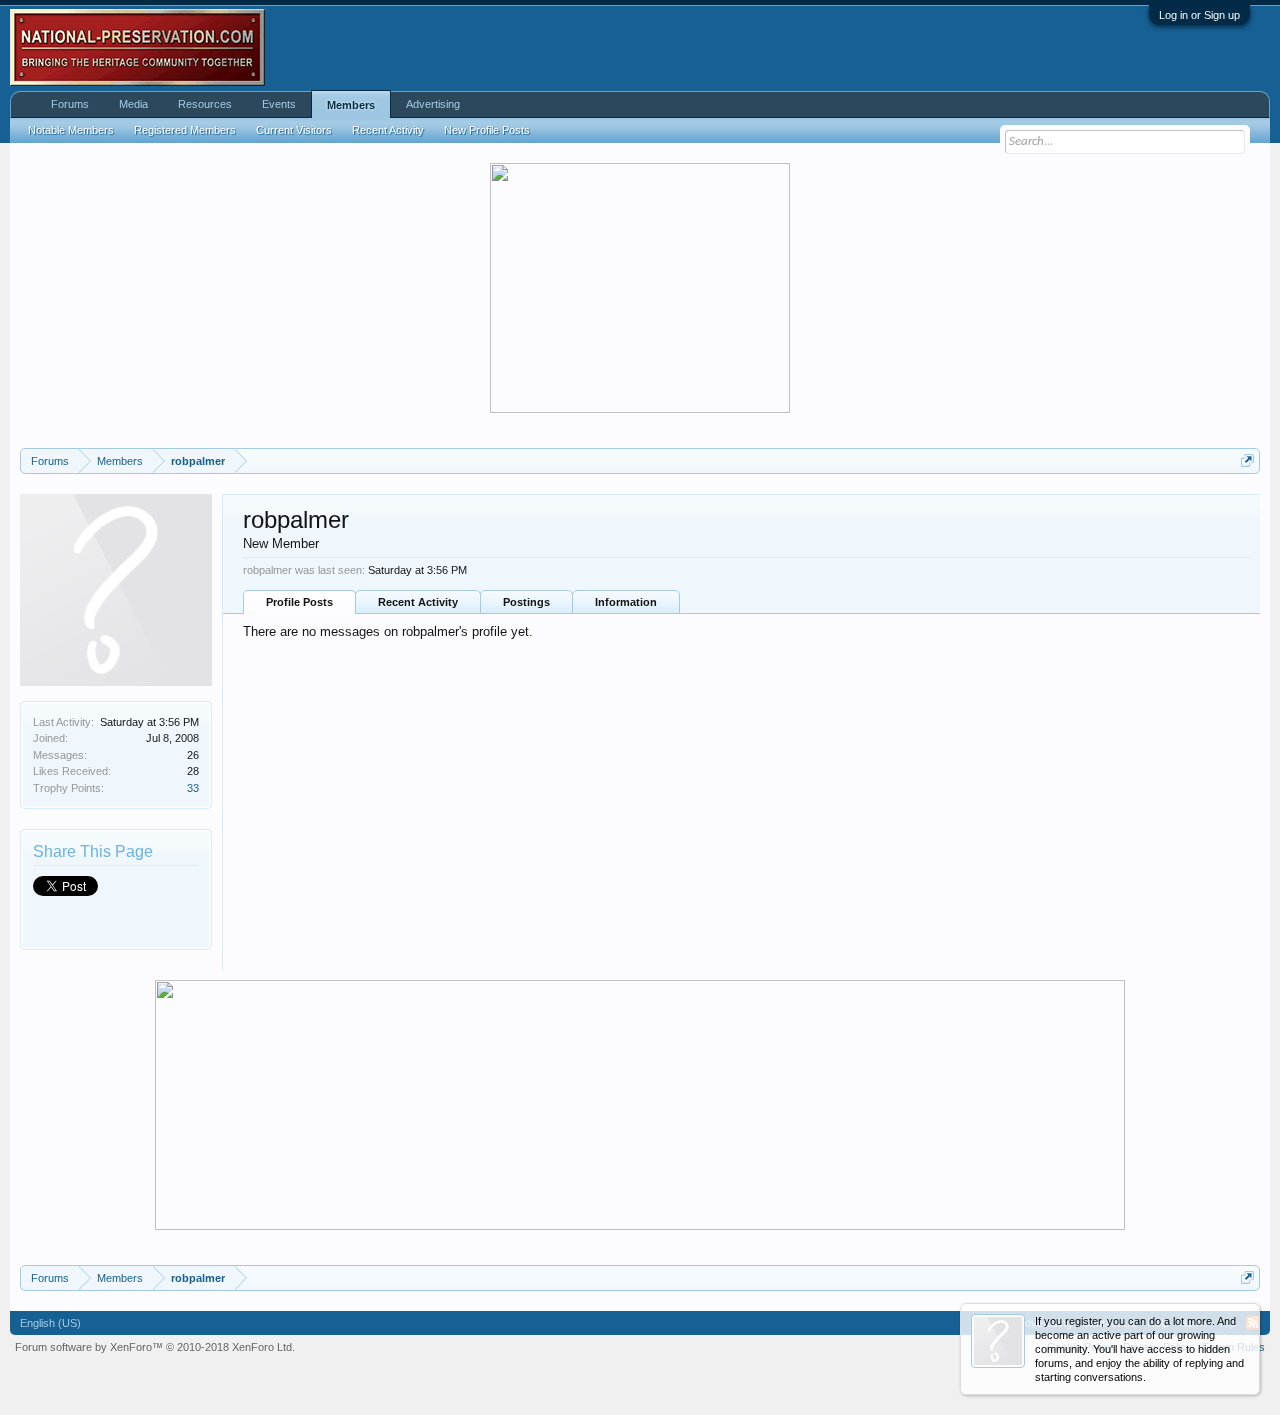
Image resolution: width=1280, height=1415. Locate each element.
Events (279, 104)
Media (133, 104)
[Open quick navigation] (1247, 460)
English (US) (50, 1323)
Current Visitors (294, 130)
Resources (205, 104)
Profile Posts (299, 602)
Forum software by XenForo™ (155, 1347)
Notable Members (71, 130)
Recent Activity (418, 602)
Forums (70, 104)
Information (626, 602)
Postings (526, 602)
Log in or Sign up (1199, 15)
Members (351, 105)
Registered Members (185, 130)
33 (193, 788)
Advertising (433, 104)
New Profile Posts (487, 130)
